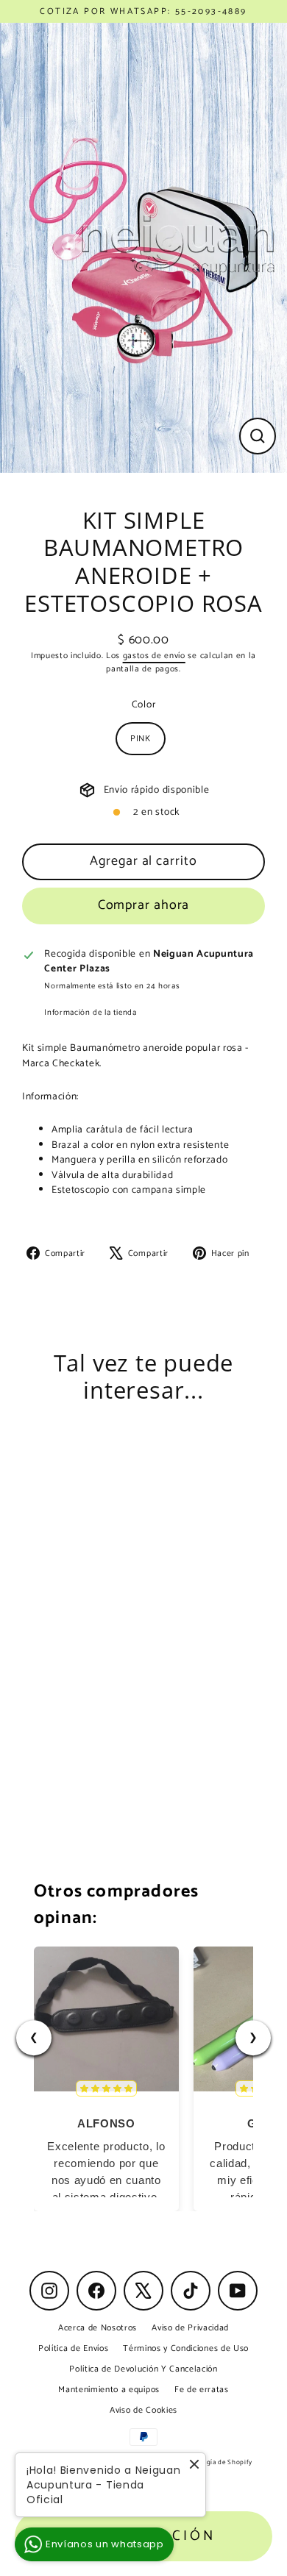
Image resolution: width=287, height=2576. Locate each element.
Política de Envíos (73, 2348)
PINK (141, 739)
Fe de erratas (202, 2390)
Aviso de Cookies (143, 2410)
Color (143, 704)
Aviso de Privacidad (190, 2328)
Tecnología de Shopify (217, 2462)
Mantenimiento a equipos (109, 2390)
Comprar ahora (144, 905)
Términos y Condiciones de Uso (186, 2348)
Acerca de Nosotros (98, 2328)
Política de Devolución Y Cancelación (143, 2369)
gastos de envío (154, 656)
